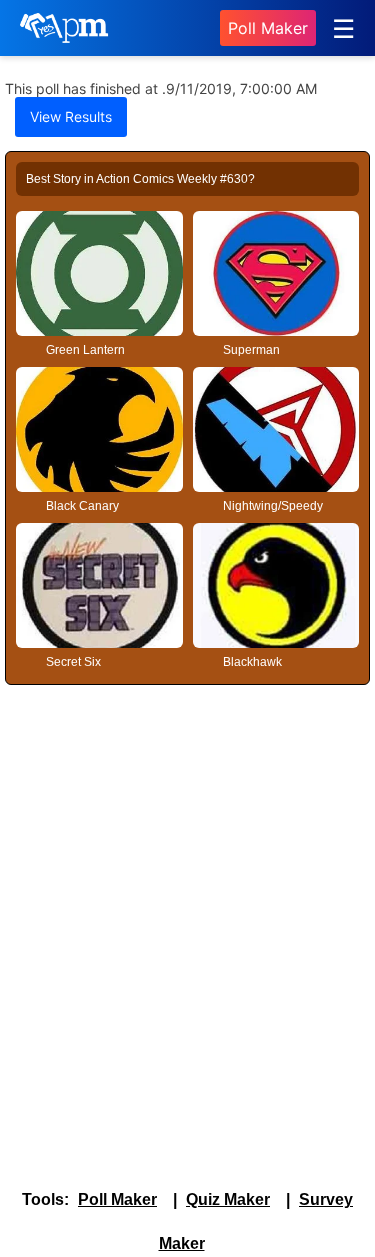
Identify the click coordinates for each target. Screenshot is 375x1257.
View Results (71, 116)
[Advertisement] (187, 897)
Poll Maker (268, 28)
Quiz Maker (228, 1199)
